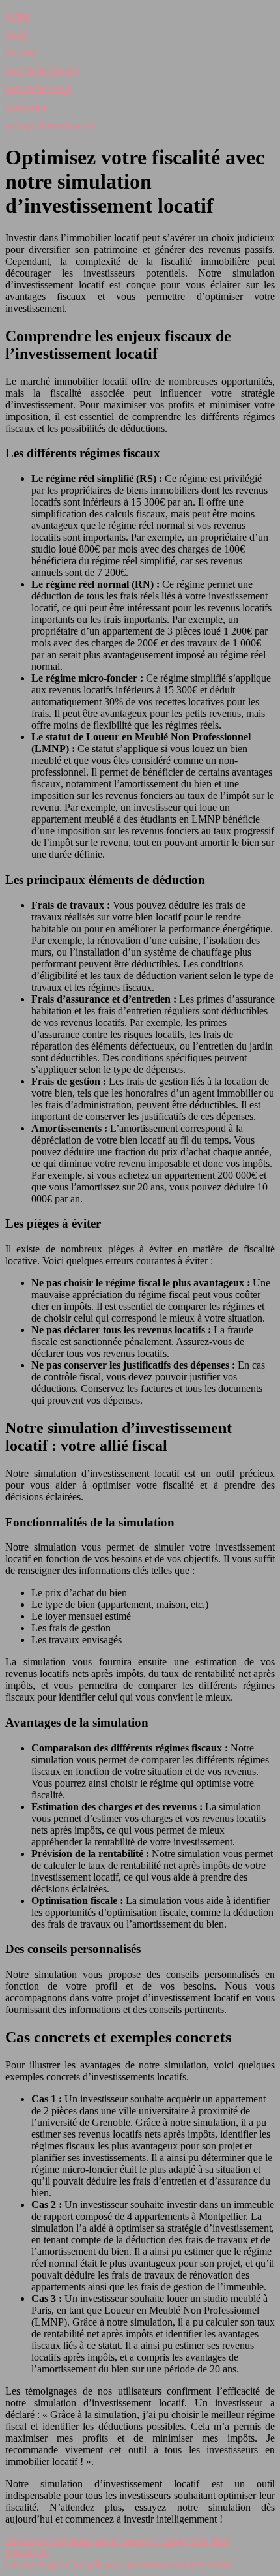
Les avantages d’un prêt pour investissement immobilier (119, 2565)
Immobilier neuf (38, 89)
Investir (21, 53)
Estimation (27, 107)
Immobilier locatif (42, 71)
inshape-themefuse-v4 (50, 126)
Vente (17, 34)
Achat (18, 16)
